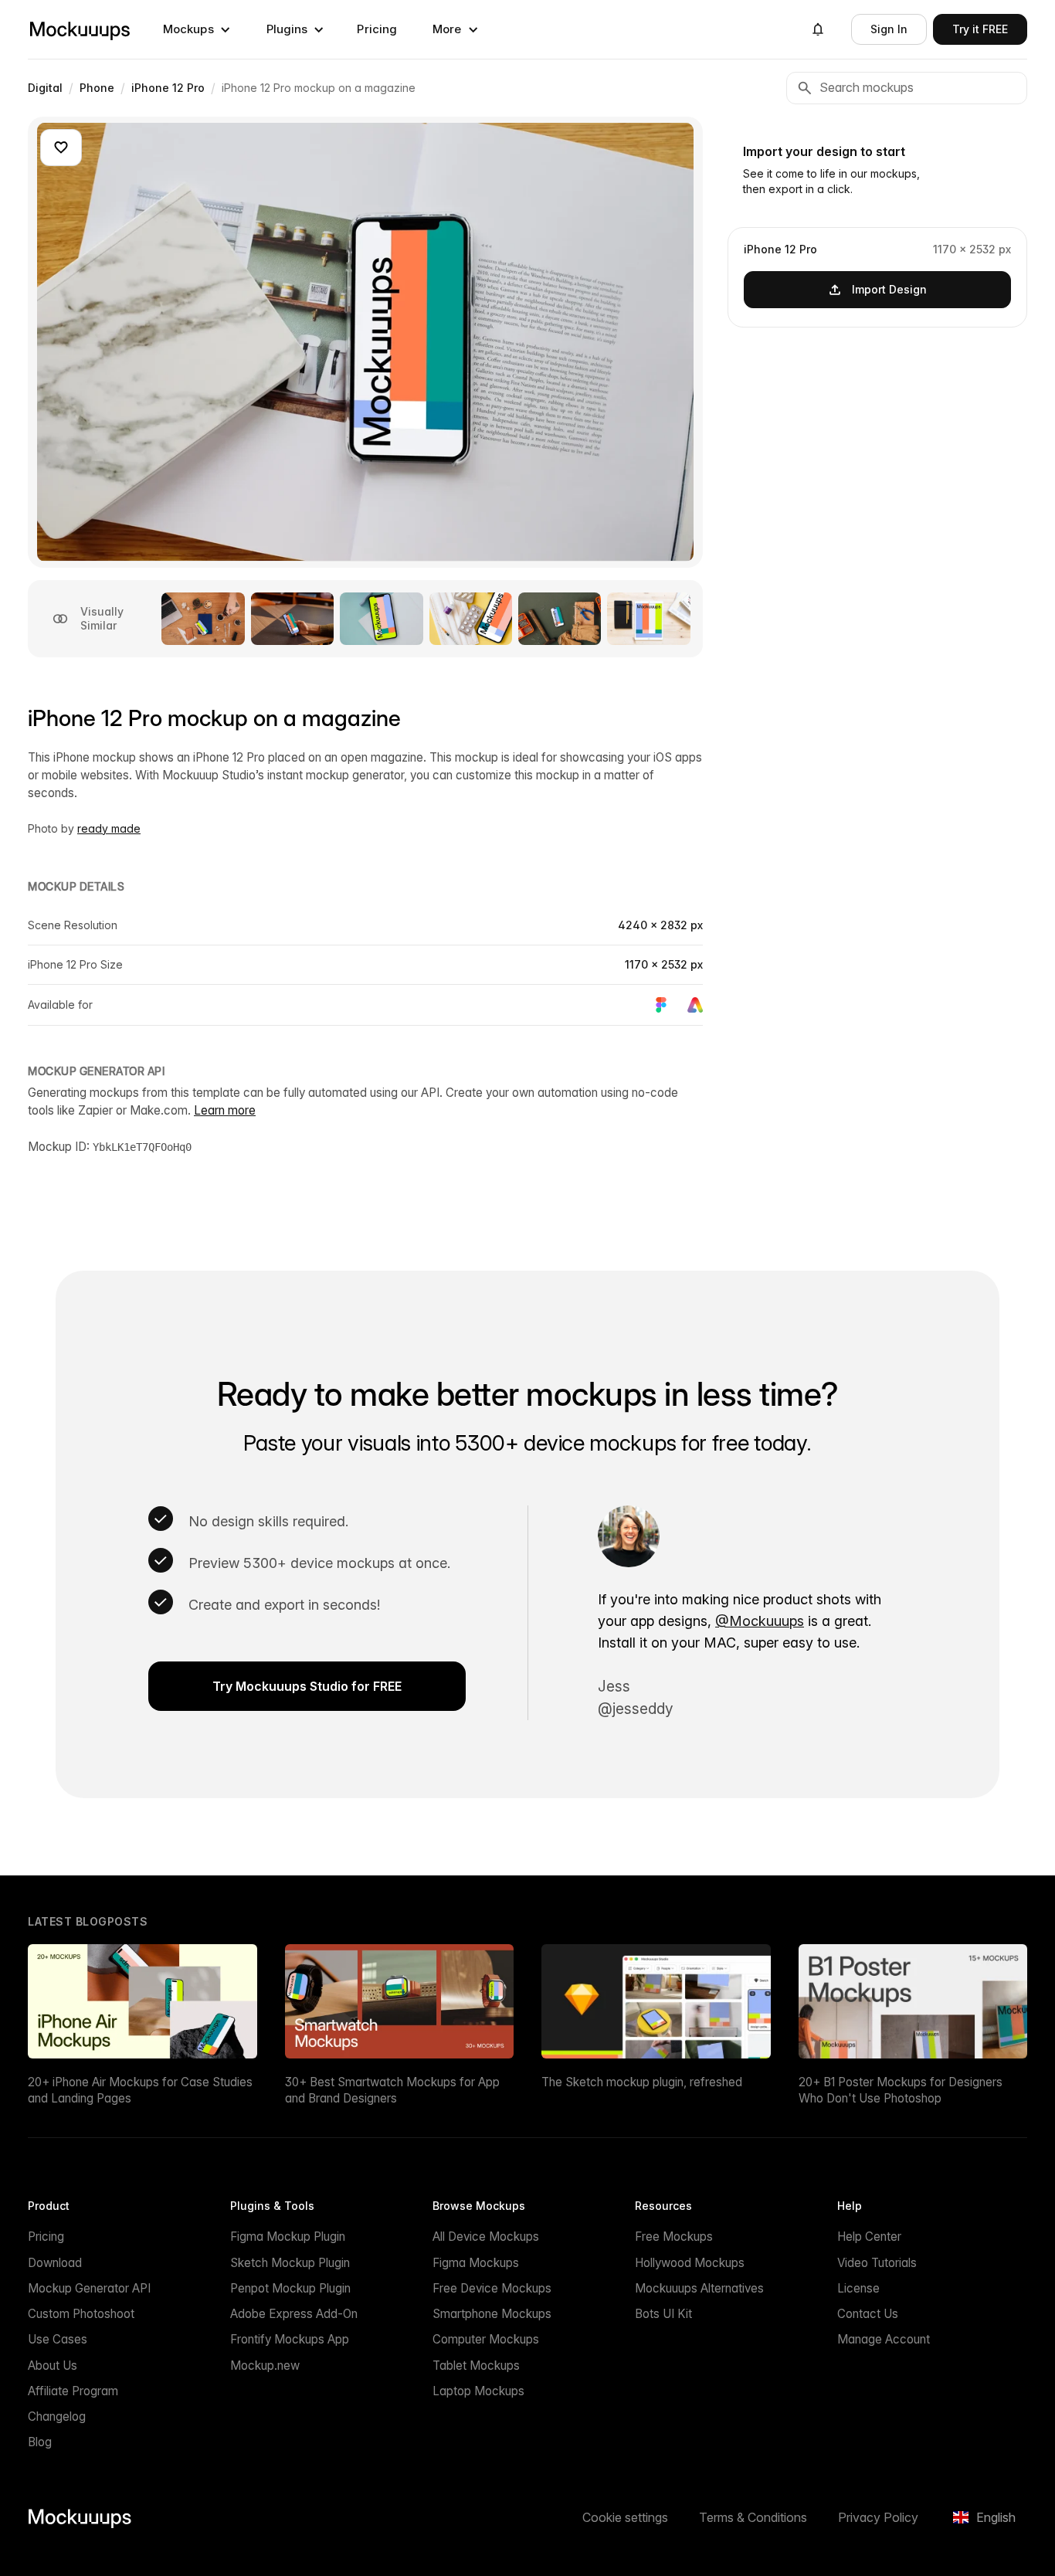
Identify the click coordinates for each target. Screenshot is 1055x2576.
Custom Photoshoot (81, 2314)
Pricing (377, 29)
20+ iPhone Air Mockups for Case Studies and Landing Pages (140, 2090)
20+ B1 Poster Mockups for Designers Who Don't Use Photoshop (901, 2090)
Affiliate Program (73, 2391)
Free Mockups (674, 2237)
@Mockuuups (760, 1621)
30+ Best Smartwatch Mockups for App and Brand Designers (392, 2090)
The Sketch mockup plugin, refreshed (642, 2082)
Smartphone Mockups (492, 2314)
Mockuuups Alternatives (699, 2288)
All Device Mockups (486, 2237)
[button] (197, 29)
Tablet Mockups (476, 2366)
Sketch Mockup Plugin (290, 2263)
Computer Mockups (486, 2339)
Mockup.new (265, 2366)
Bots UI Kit (663, 2314)
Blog (40, 2442)
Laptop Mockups (478, 2391)
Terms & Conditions (753, 2517)
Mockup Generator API (89, 2288)
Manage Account (884, 2339)
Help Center (869, 2237)
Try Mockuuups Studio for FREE (307, 1686)
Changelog (57, 2416)
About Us (53, 2366)
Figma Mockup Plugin (288, 2237)
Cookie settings (625, 2517)
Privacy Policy (878, 2517)
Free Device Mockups (492, 2288)
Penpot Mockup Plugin (290, 2288)
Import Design (889, 288)
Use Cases (58, 2339)
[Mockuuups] (80, 29)
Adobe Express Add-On (294, 2314)
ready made (109, 828)
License (858, 2288)
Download (55, 2263)
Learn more (225, 1110)
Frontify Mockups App (290, 2339)
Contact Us (868, 2314)
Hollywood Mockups (690, 2263)
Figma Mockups (476, 2263)
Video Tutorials (877, 2263)
